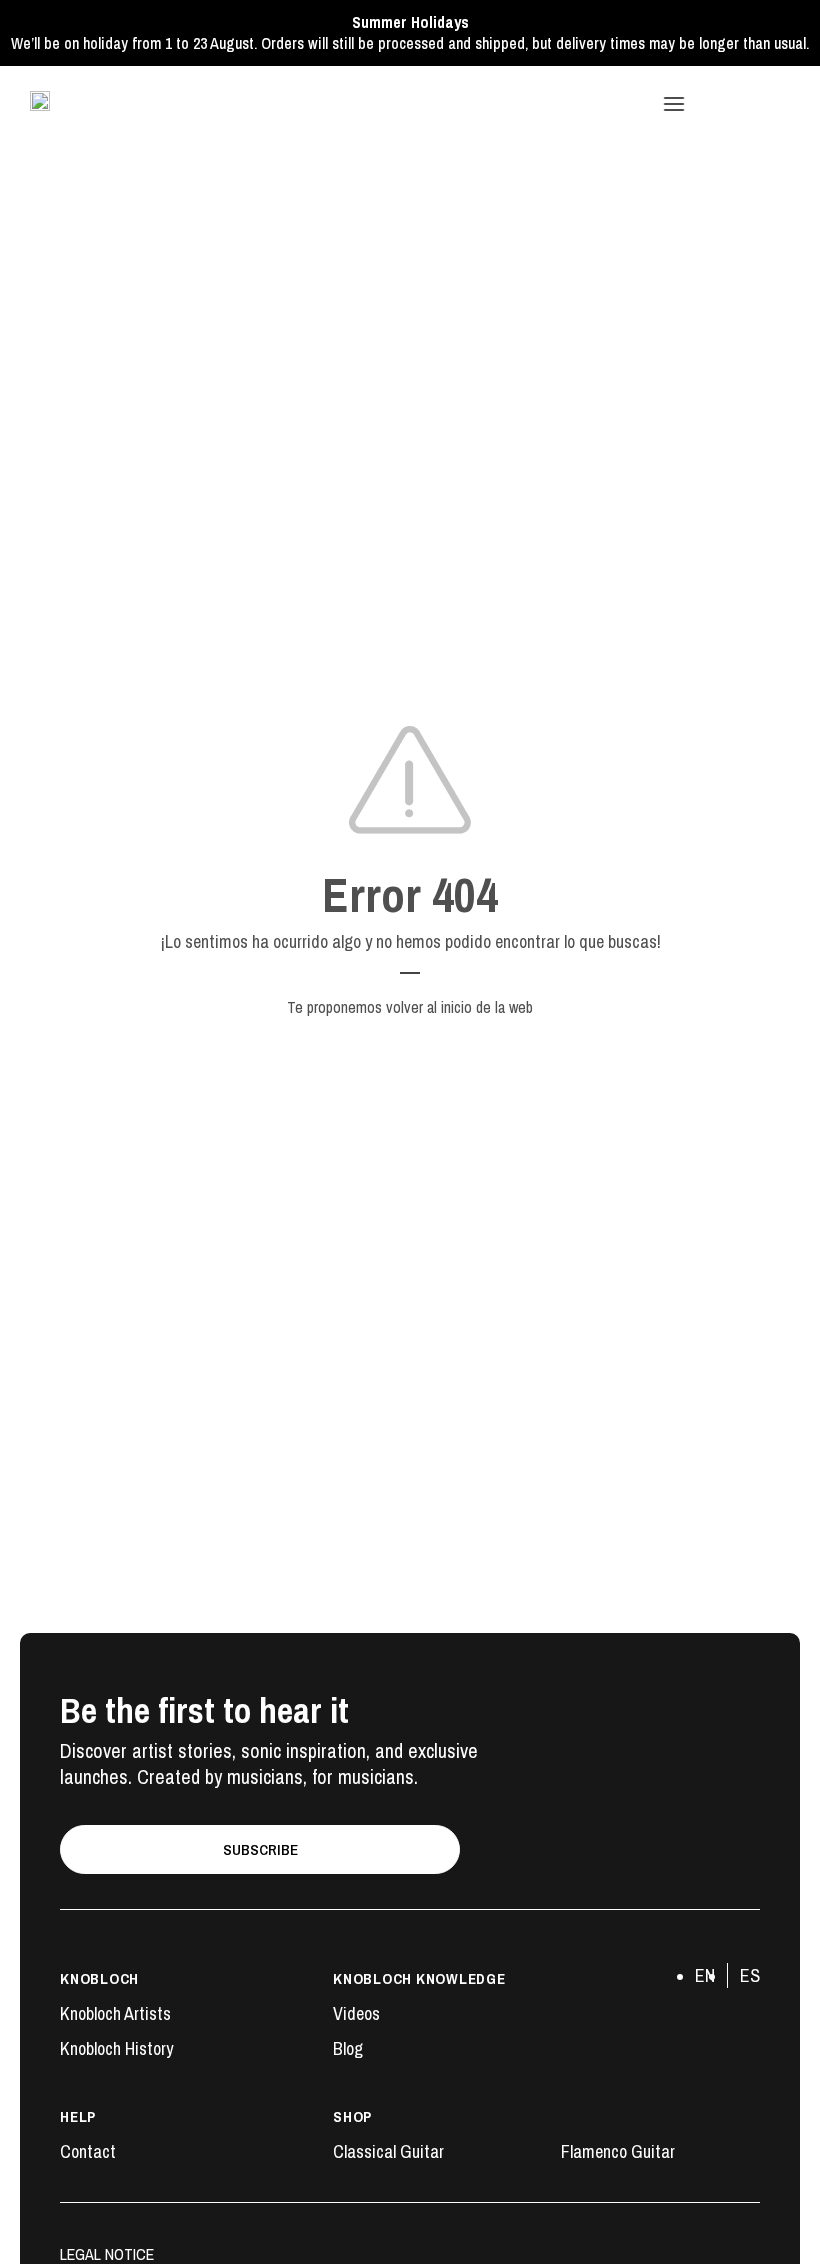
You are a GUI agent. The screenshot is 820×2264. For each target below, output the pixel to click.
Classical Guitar (388, 2152)
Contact (88, 2152)
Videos (356, 2014)
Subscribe (260, 1849)
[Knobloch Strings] (40, 101)
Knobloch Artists (115, 2014)
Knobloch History (116, 2049)
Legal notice (107, 2254)
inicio (456, 1007)
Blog (348, 2049)
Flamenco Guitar (618, 2152)
